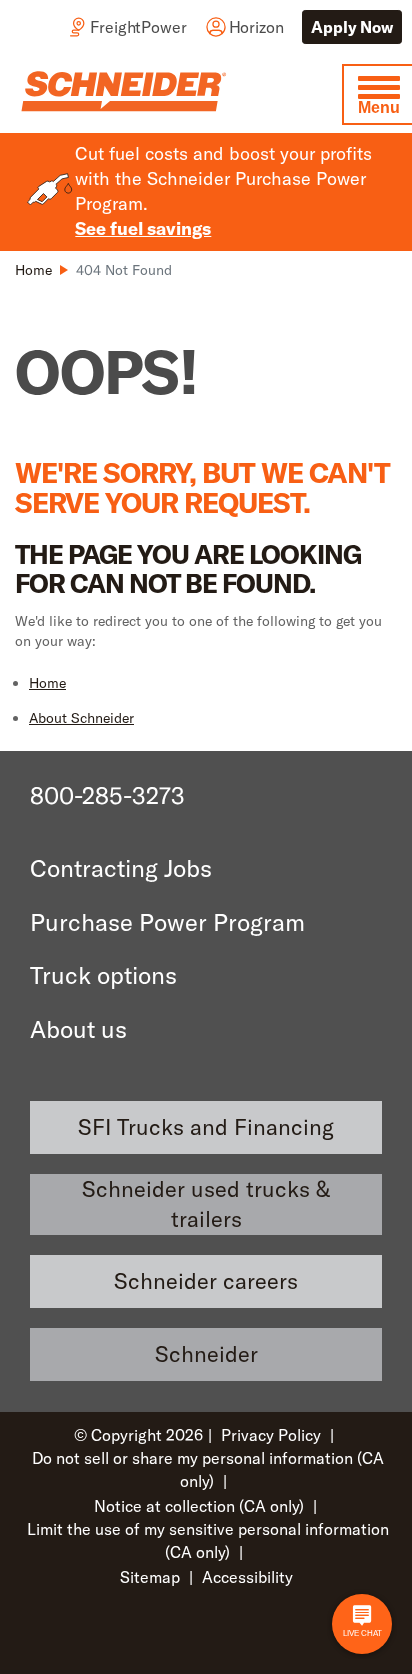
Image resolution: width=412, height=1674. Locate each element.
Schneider (206, 1354)
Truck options (103, 975)
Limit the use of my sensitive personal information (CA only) (208, 1540)
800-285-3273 (107, 795)
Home (47, 683)
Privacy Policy (271, 1435)
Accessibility (247, 1577)
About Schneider (81, 718)
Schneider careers (206, 1281)
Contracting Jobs (121, 868)
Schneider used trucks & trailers (206, 1204)
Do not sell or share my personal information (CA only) (208, 1469)
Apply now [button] (352, 27)
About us (78, 1029)
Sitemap (150, 1577)
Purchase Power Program (167, 922)
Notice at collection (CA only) (199, 1506)
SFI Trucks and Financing (206, 1127)
